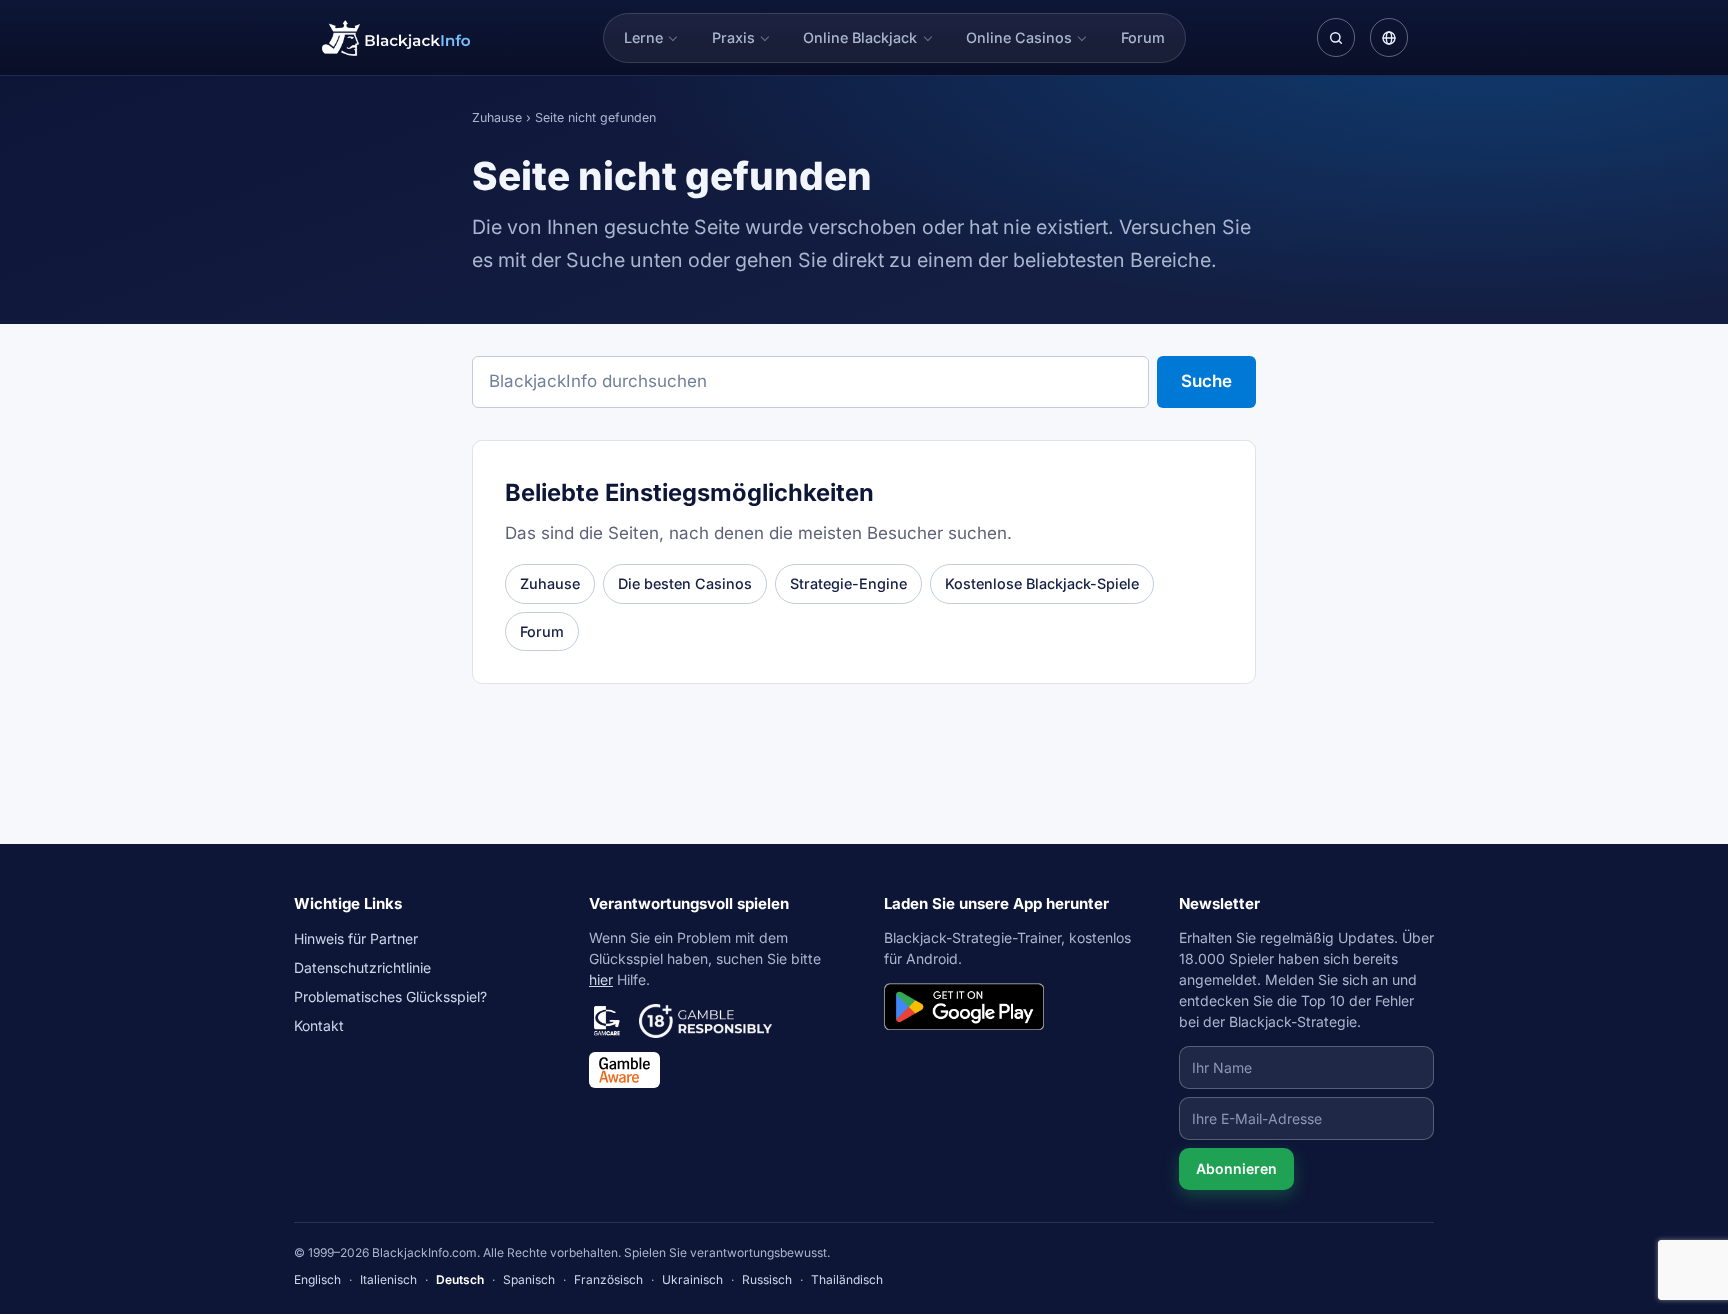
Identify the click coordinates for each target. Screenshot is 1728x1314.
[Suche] (1336, 37)
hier (601, 979)
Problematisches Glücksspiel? (390, 996)
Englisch (317, 1279)
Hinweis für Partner (356, 938)
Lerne (643, 37)
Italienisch (388, 1279)
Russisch (767, 1279)
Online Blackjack (860, 37)
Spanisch (529, 1279)
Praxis (733, 37)
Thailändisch (847, 1279)
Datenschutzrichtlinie (362, 967)
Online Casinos (1019, 37)
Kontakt (319, 1025)
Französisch (608, 1279)
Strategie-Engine (848, 583)
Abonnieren (1236, 1168)
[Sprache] (1389, 37)
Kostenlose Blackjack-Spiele (1042, 583)
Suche (1206, 381)
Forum (1143, 37)
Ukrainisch (692, 1279)
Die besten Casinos (685, 583)
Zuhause (497, 117)
